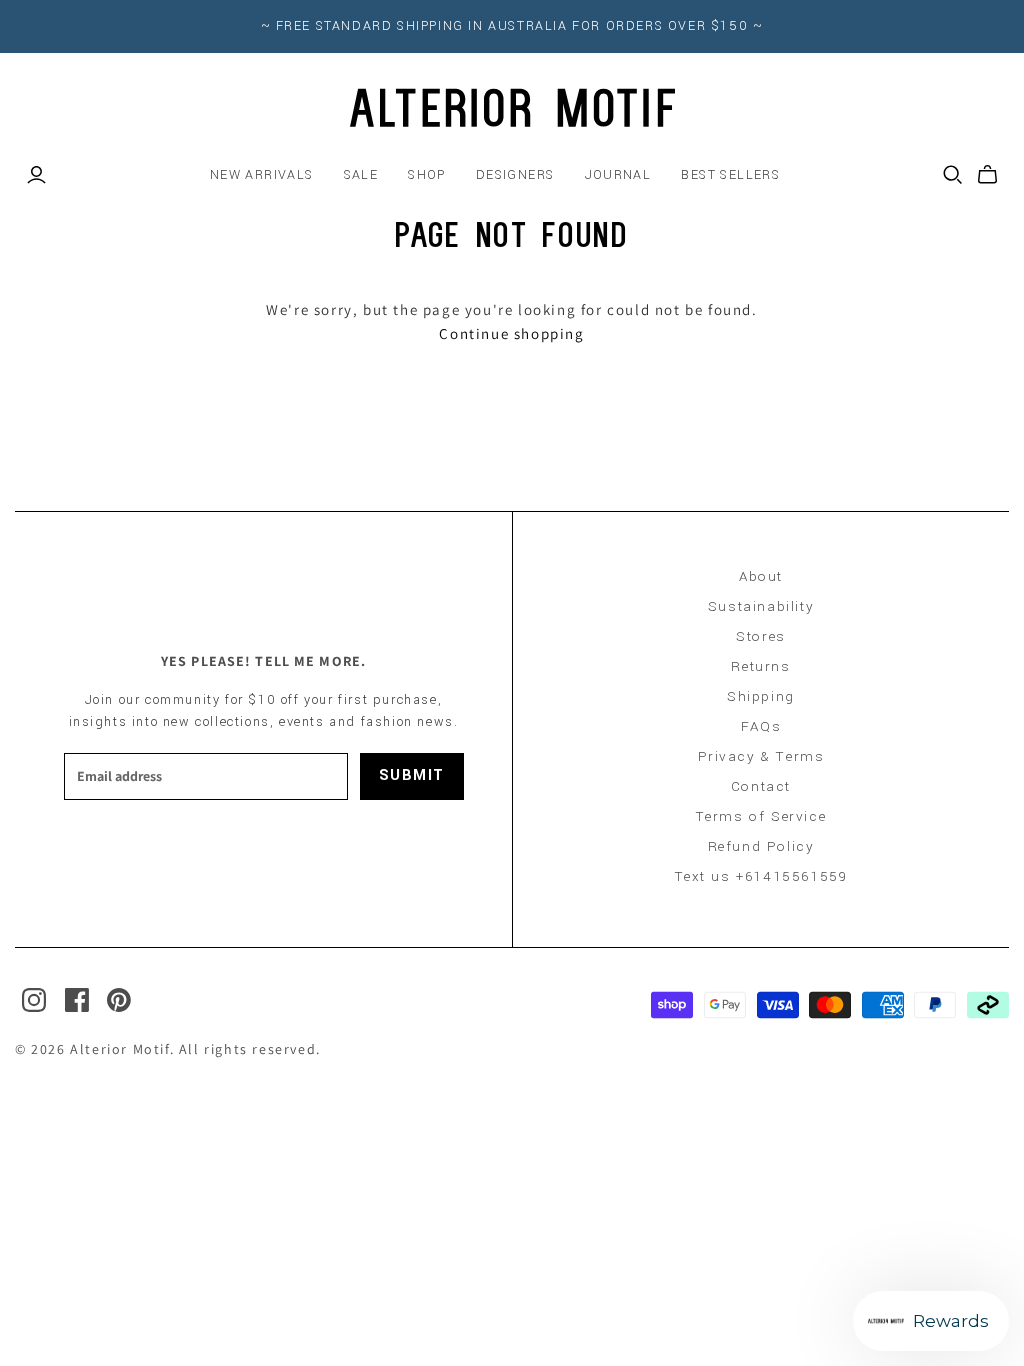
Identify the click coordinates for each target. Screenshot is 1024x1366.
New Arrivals (262, 175)
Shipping (761, 696)
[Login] (36, 175)
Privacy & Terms (761, 756)
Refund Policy (761, 846)
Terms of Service (761, 816)
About (761, 576)
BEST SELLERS (730, 175)
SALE (361, 175)
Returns (760, 666)
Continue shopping (511, 333)
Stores (761, 636)
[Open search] (953, 175)
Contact (761, 786)
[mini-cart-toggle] (987, 175)
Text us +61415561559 (761, 876)
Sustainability (761, 606)
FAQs (761, 726)
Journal (618, 175)
